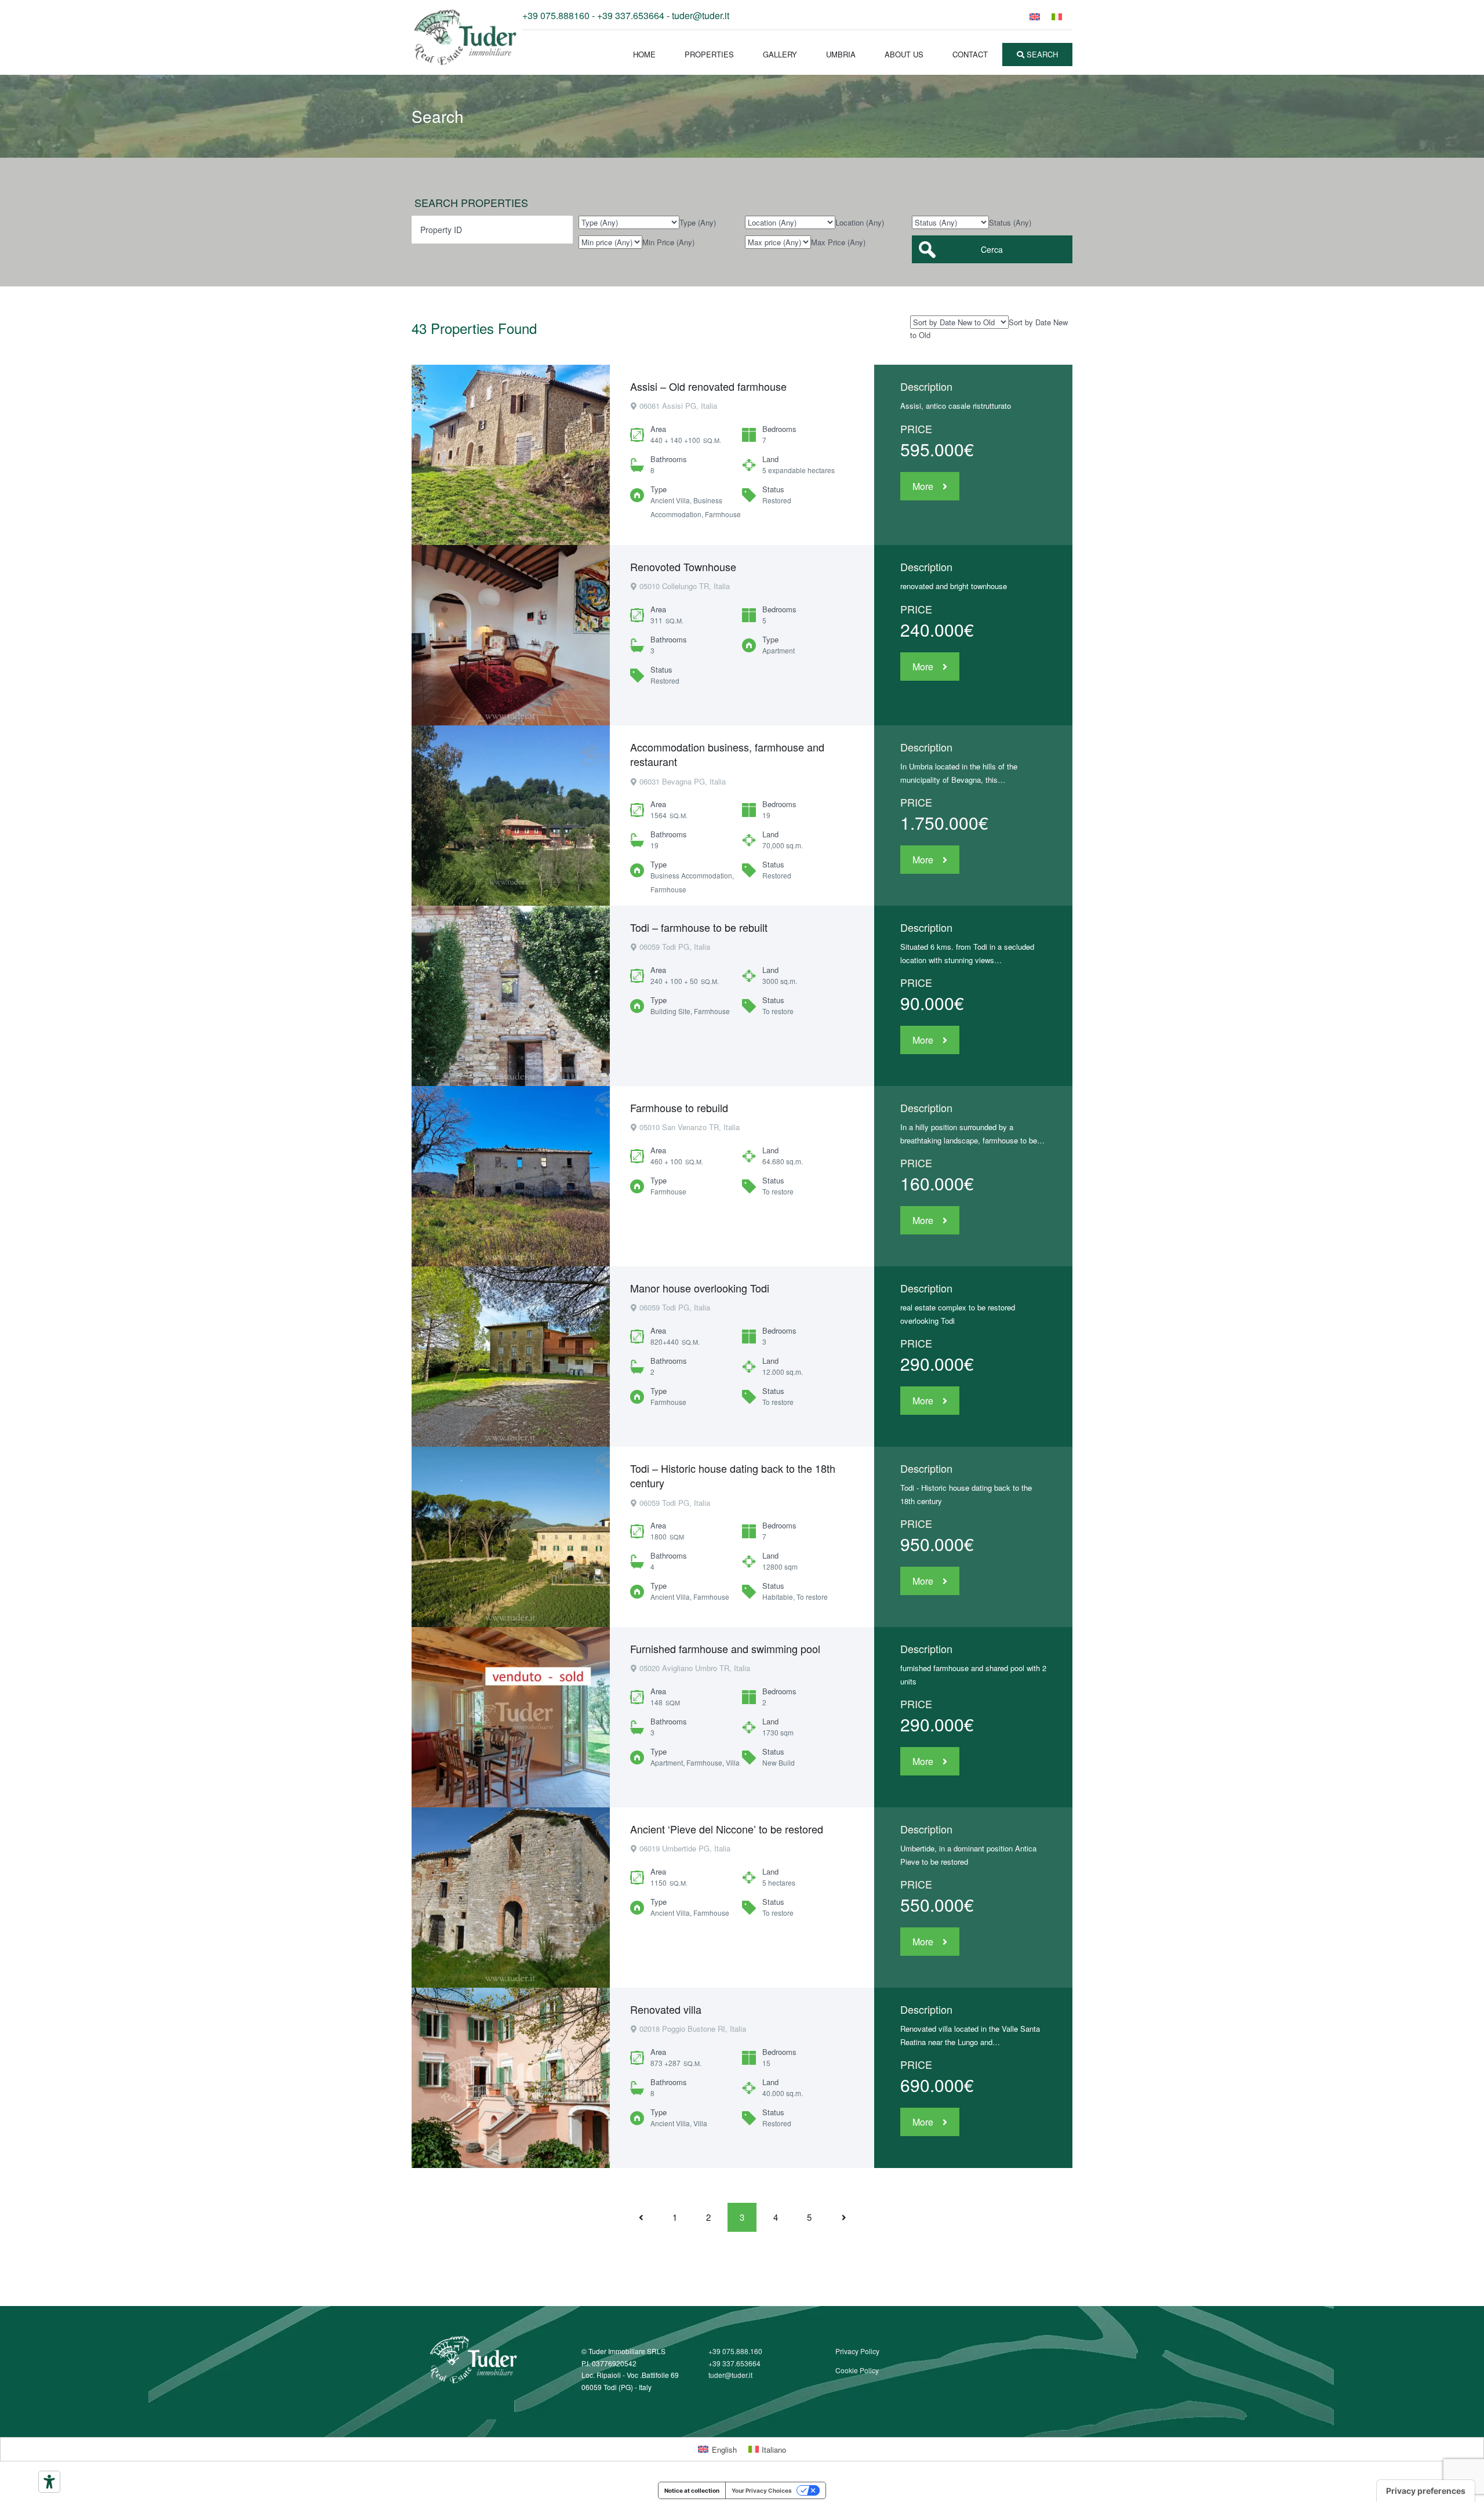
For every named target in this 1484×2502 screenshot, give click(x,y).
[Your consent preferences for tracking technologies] (1426, 2491)
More (923, 486)
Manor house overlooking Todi (700, 1288)
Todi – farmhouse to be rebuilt (699, 927)
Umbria (841, 54)
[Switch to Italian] (1057, 16)
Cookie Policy (857, 2370)
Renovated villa (666, 2009)
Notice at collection (692, 2490)
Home (644, 54)
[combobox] (698, 222)
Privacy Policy (857, 2351)
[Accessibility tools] (49, 2482)
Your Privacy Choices (762, 2490)
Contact (970, 54)
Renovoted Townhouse (683, 567)
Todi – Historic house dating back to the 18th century (733, 1475)
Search (1041, 54)
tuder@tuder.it (730, 2375)
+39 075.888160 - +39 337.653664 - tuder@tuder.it (626, 15)
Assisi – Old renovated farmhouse (708, 386)
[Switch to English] (1035, 16)
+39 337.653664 (734, 2363)
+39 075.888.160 (735, 2351)
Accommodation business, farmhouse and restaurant (727, 754)
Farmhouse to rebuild (679, 1107)
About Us (904, 54)
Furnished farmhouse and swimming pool (725, 1648)
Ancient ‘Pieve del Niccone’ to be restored (727, 1829)
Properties (709, 54)
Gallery (780, 54)
